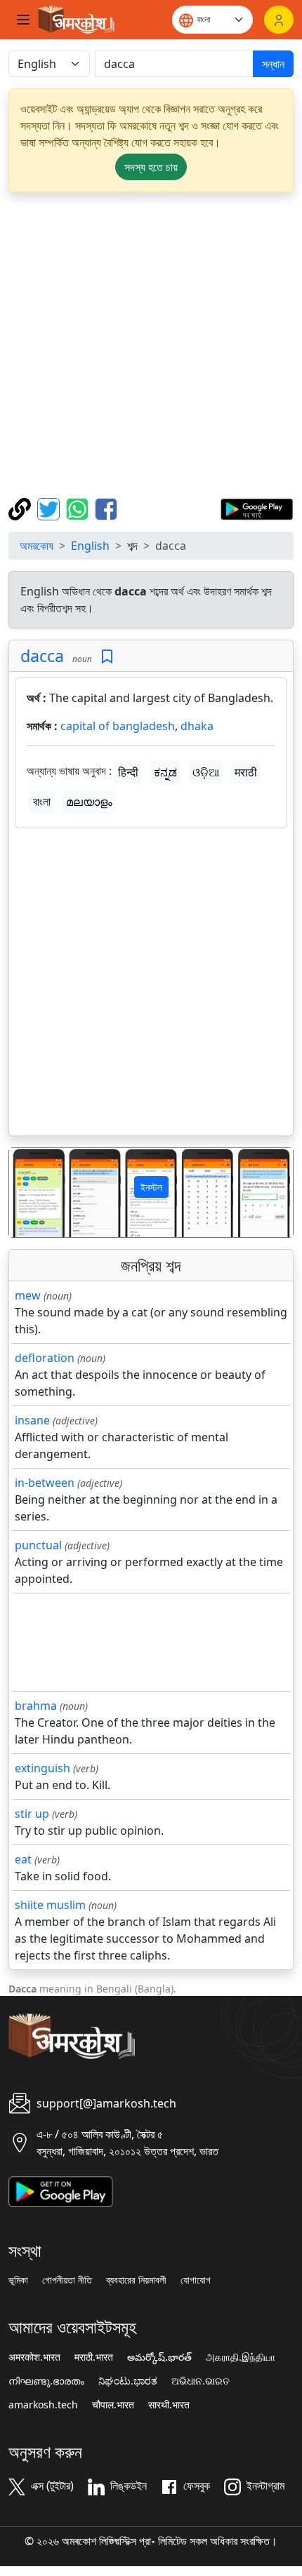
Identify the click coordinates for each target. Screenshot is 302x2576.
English (90, 546)
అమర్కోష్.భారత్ (159, 2357)
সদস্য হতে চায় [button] (151, 167)
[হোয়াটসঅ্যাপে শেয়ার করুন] (79, 508)
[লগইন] (279, 20)
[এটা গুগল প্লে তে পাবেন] (257, 508)
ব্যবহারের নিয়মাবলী (136, 2280)
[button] (31, 1193)
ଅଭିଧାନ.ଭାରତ (201, 2381)
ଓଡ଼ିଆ (206, 772)
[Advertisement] (151, 345)
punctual (38, 1545)
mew (28, 1295)
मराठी (246, 772)
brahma (36, 1706)
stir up (32, 1814)
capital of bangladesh (118, 726)
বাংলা (42, 802)
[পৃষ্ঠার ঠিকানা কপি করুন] (21, 508)
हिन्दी (128, 772)
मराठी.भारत (94, 2357)
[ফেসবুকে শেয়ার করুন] (106, 508)
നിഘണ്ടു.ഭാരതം (46, 2381)
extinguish (42, 1768)
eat (23, 1859)
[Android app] (61, 2190)
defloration (45, 1358)
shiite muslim (50, 1905)
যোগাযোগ (196, 2280)
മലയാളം (89, 802)
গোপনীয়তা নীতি (67, 2280)
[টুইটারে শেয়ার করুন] (50, 508)
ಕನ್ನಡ (165, 772)
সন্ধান (273, 64)
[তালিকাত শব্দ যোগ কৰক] (107, 657)
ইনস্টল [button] (151, 1187)
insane (32, 1420)
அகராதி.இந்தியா (241, 2357)
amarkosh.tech (43, 2405)
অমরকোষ (37, 546)
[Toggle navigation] (23, 20)
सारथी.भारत (169, 2405)
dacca (42, 656)
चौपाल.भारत (113, 2405)
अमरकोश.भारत (34, 2357)
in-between (45, 1483)
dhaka (197, 726)
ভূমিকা (18, 2280)
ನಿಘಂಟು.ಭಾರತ (128, 2381)
